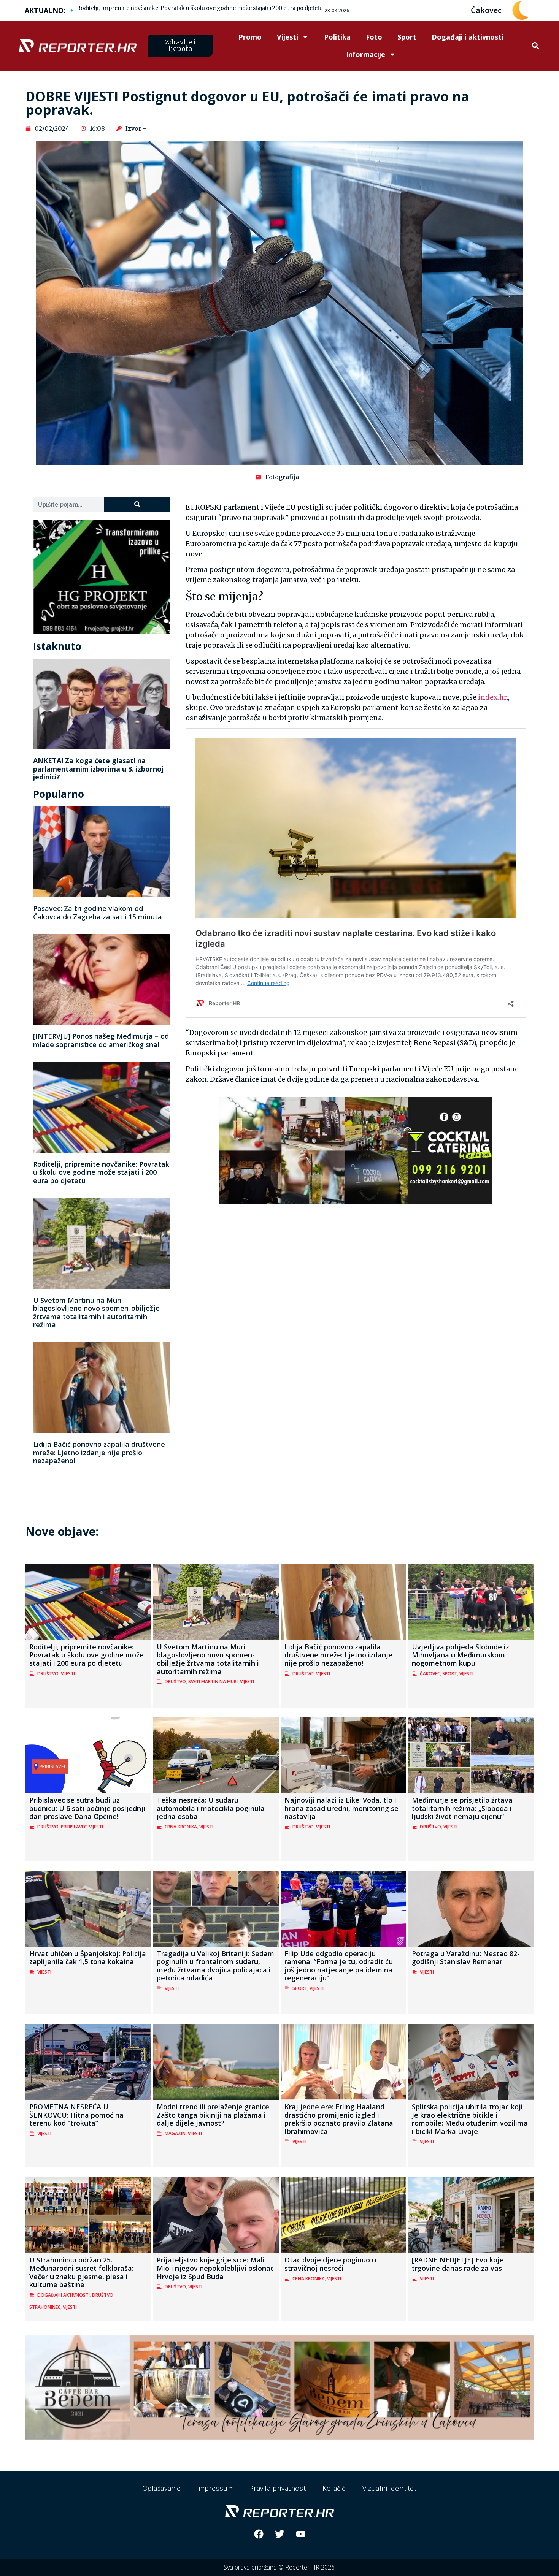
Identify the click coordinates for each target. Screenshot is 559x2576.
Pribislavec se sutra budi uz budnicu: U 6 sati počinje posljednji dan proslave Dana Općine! (87, 1808)
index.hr (492, 697)
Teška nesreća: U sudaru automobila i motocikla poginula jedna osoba (211, 1808)
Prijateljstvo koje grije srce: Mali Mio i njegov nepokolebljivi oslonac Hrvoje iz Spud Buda (215, 2268)
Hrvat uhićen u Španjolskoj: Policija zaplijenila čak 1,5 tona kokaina (88, 1958)
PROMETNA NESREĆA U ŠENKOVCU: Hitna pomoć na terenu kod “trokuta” (76, 2115)
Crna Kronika (181, 1827)
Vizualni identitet (390, 2488)
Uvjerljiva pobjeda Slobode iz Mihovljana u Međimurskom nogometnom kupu (461, 1655)
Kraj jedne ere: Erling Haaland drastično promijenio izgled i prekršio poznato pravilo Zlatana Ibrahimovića (339, 2119)
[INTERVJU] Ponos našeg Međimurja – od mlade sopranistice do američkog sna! (101, 1040)
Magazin (175, 2133)
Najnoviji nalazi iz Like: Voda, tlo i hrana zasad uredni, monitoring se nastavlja (341, 1808)
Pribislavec (74, 1827)
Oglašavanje (162, 2488)
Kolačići (335, 2488)
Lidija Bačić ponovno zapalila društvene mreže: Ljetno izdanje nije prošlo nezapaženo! (99, 1452)
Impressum (215, 2488)
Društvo (48, 1674)
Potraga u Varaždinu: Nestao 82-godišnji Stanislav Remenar (466, 1958)
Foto (374, 37)
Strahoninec (45, 2307)
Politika (337, 37)
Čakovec (430, 1674)
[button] (535, 46)
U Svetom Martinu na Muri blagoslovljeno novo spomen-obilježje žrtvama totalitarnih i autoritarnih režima (96, 1313)
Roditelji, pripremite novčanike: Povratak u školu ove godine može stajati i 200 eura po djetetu (200, 8)
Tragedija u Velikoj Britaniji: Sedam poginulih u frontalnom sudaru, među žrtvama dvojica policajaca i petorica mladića (215, 1966)
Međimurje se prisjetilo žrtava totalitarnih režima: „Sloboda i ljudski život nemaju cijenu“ (462, 1808)
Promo (250, 37)
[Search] (137, 504)
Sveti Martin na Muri (213, 1682)
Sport (407, 37)
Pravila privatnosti (278, 2488)
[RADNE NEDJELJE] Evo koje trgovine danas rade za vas (458, 2264)
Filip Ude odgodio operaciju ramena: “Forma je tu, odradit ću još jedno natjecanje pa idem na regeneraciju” (339, 1966)
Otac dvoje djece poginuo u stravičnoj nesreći (330, 2264)
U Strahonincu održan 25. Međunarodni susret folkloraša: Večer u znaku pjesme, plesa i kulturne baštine (81, 2272)
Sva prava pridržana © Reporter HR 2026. (280, 2567)
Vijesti (287, 37)
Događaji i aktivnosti (468, 37)
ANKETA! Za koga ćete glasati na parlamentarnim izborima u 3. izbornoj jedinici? (98, 769)
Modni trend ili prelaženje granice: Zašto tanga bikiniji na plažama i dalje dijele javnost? (214, 2115)
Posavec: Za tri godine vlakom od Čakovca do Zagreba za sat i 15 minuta (98, 913)
